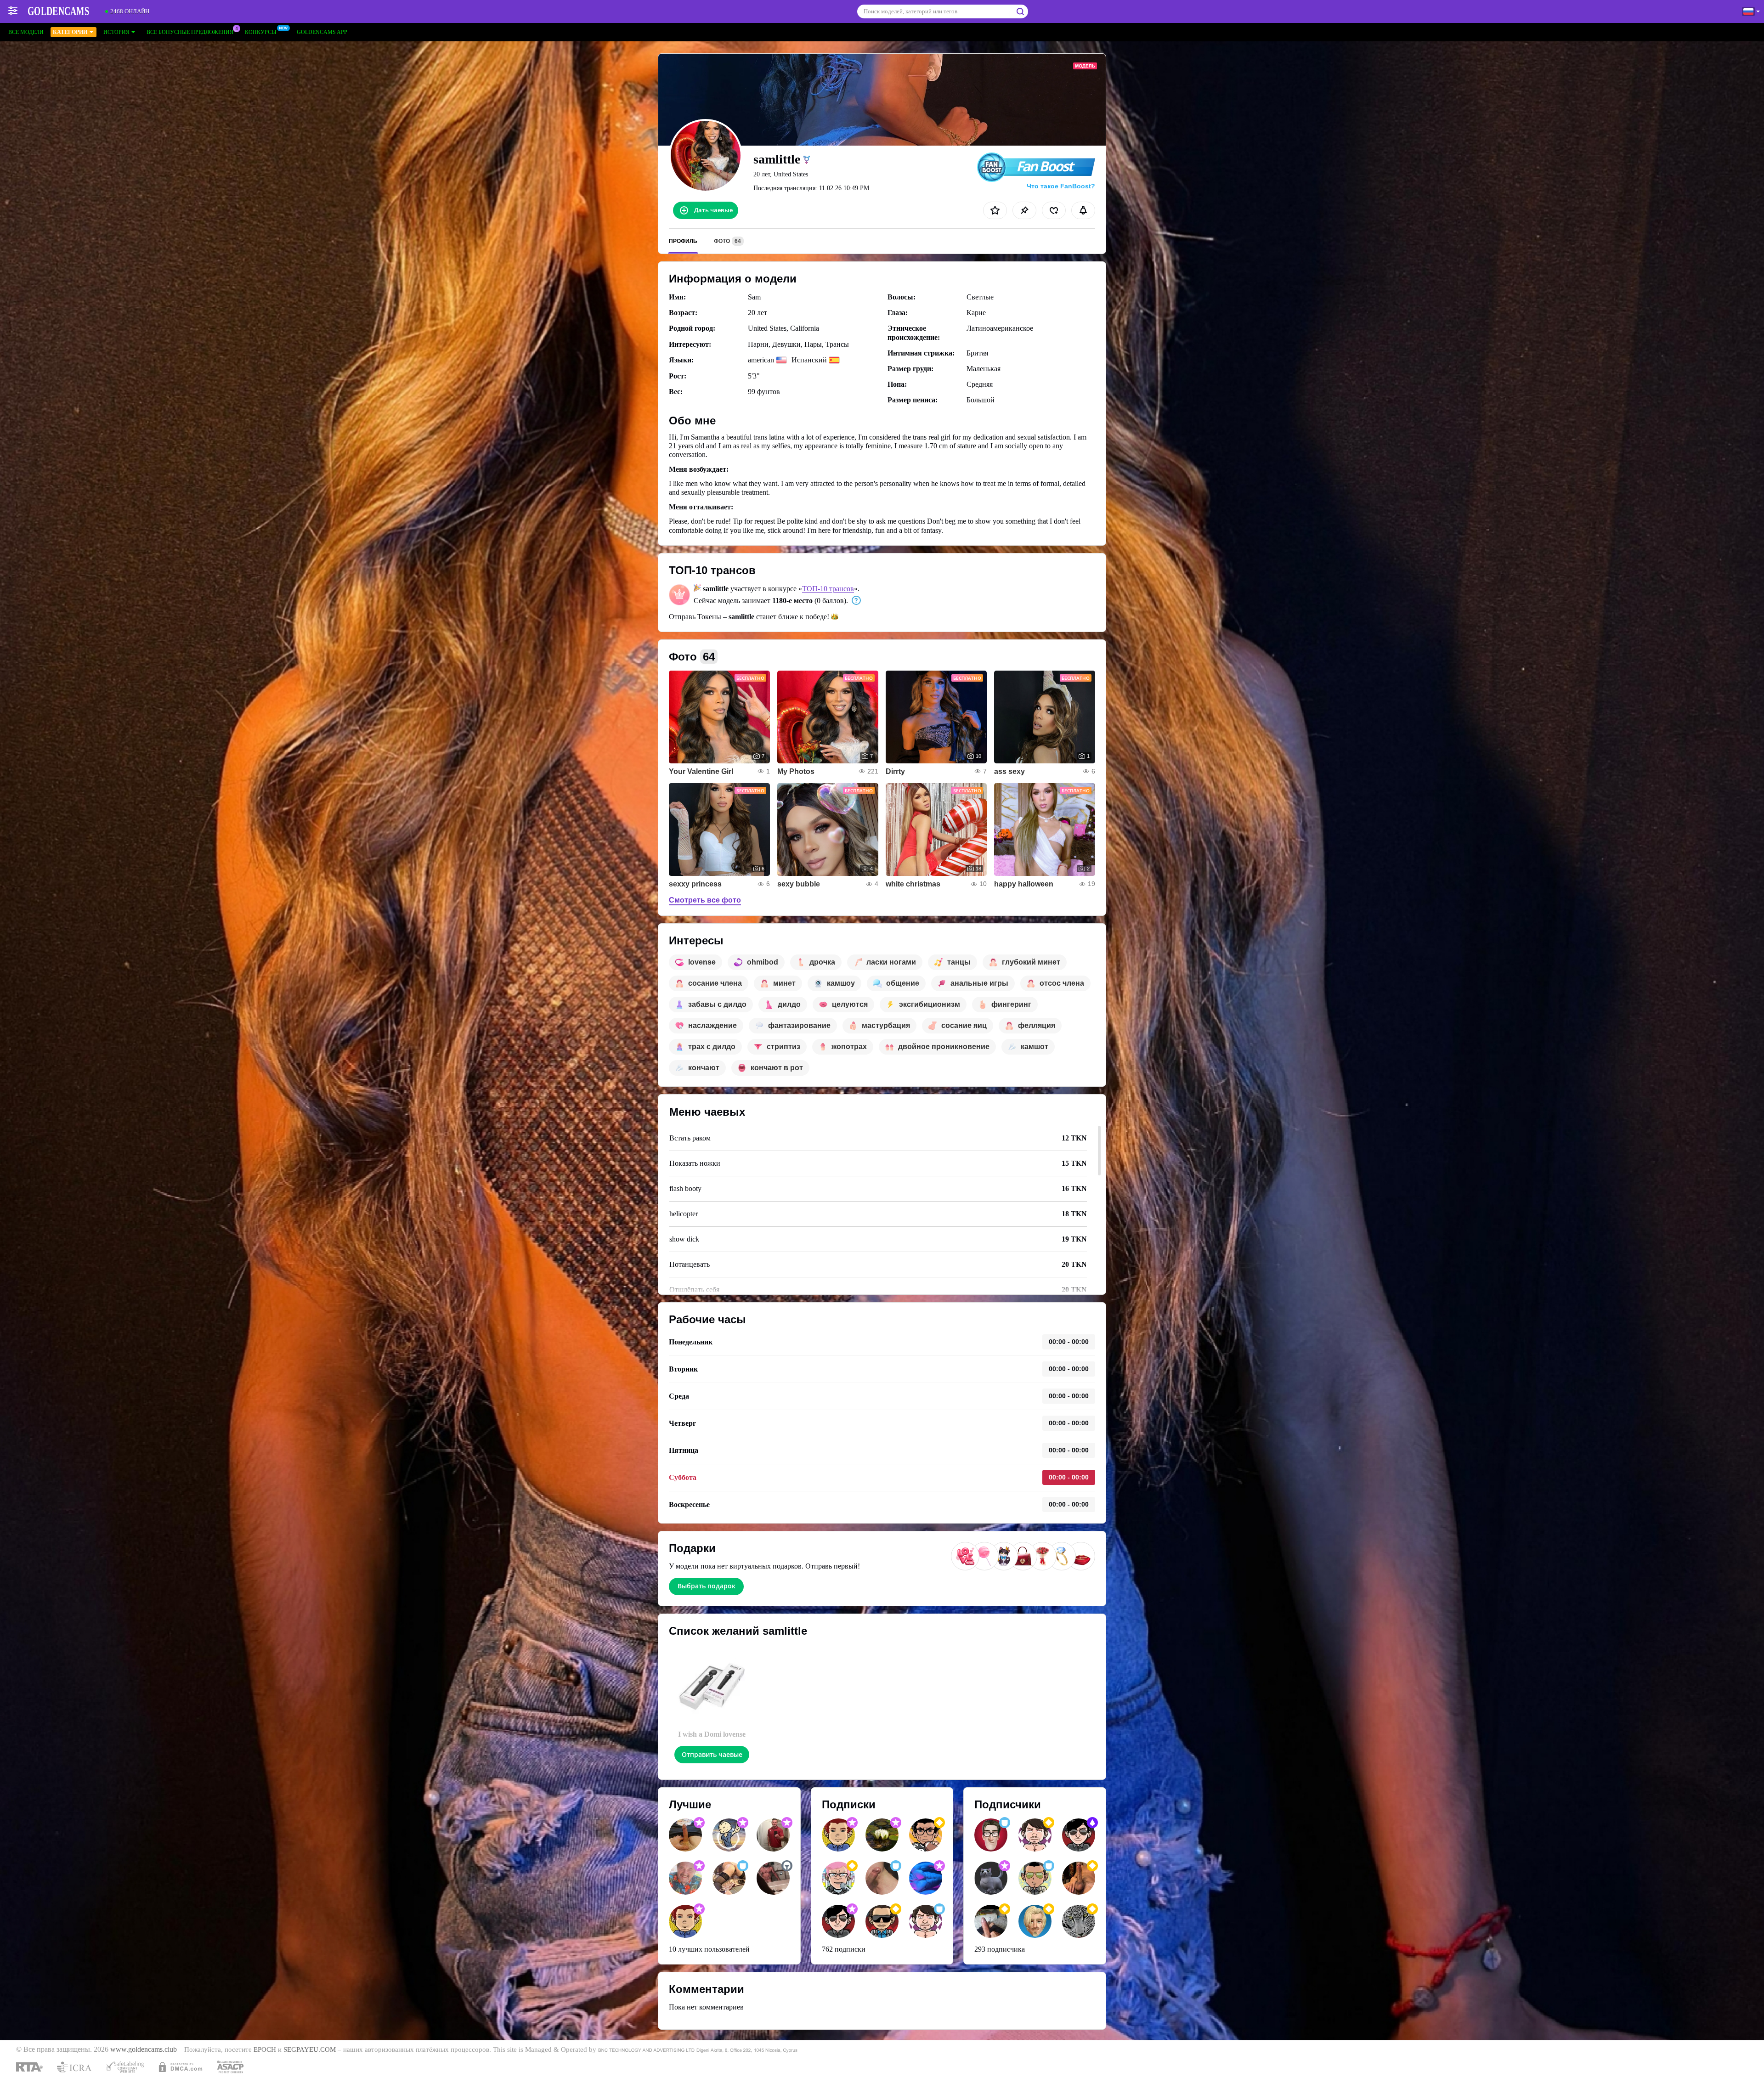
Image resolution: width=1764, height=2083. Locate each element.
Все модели (26, 32)
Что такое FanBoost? (1061, 186)
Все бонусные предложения (190, 32)
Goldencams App (322, 32)
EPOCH (265, 2049)
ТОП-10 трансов (828, 589)
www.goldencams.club (144, 2049)
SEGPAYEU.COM (310, 2049)
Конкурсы (260, 32)
